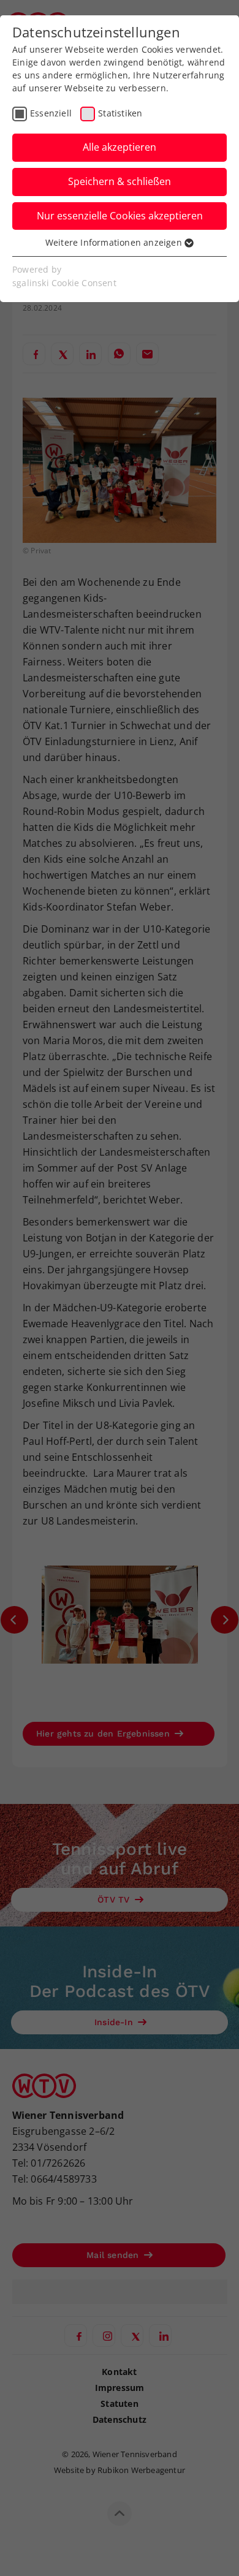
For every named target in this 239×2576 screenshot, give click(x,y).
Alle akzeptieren (120, 147)
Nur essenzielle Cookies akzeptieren (120, 216)
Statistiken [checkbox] (120, 113)
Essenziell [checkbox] (51, 113)
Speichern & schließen (120, 181)
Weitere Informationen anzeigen (115, 242)
